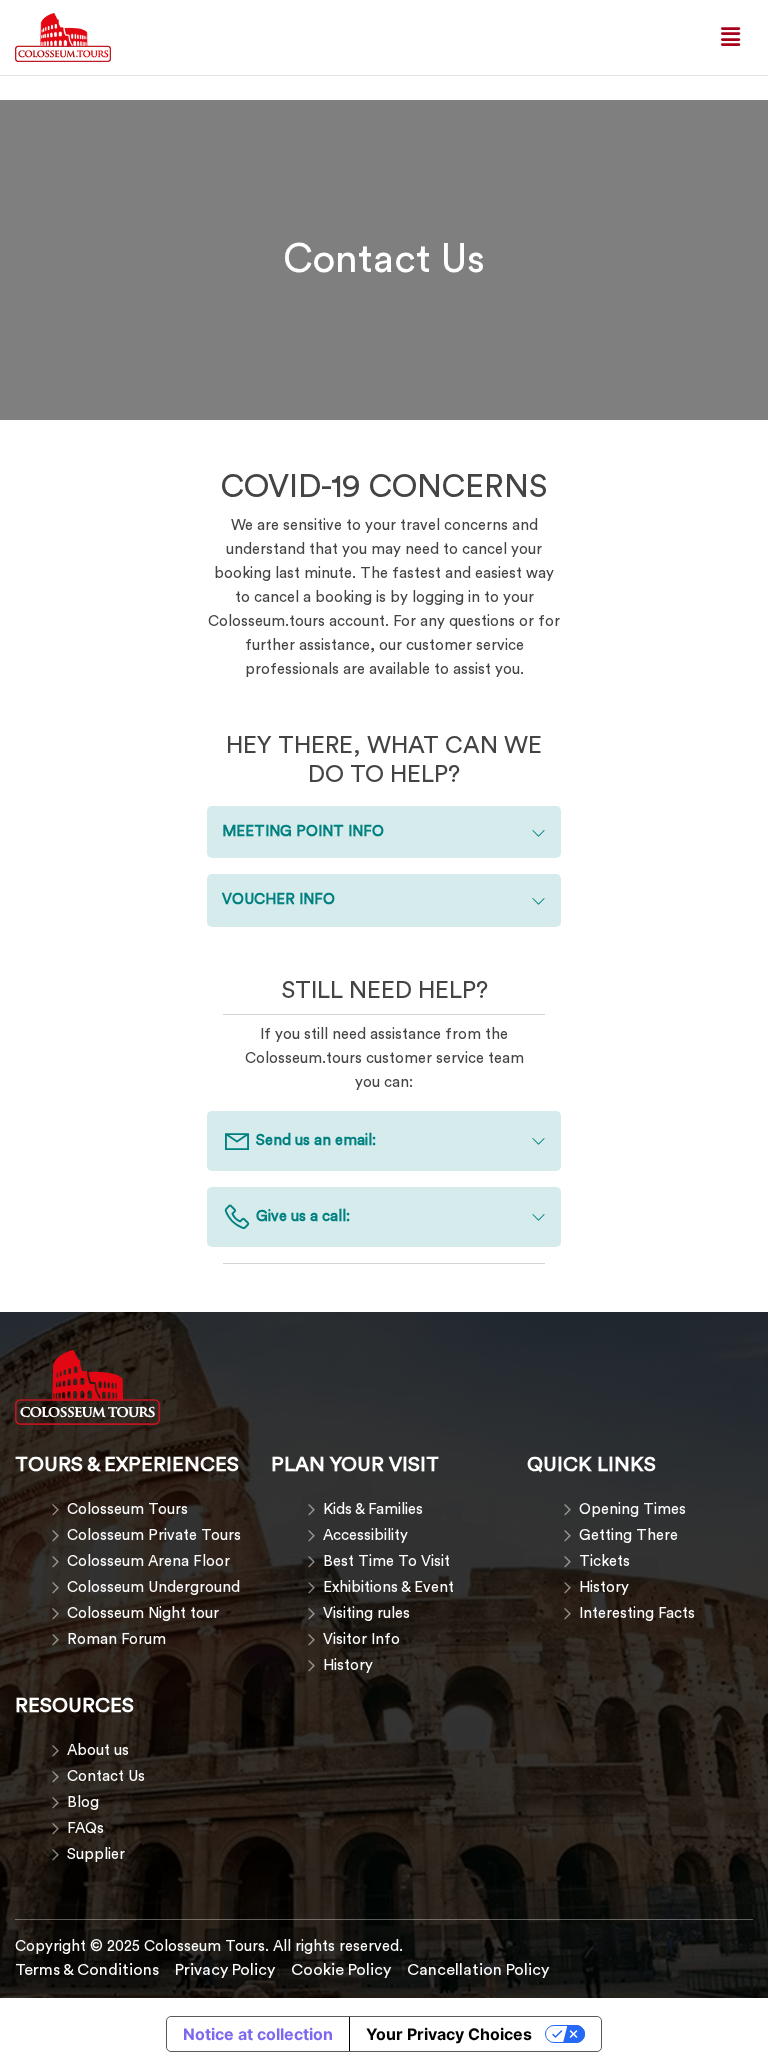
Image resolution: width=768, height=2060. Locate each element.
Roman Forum (116, 1639)
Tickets (604, 1561)
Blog (83, 1802)
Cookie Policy (341, 1970)
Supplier (96, 1854)
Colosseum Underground (153, 1587)
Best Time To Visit (386, 1561)
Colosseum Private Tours (154, 1535)
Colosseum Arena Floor (148, 1561)
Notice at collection (258, 2034)
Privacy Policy (225, 1970)
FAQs (85, 1828)
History (348, 1665)
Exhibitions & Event (388, 1587)
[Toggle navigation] (730, 37)
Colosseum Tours (127, 1509)
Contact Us (106, 1776)
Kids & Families (373, 1509)
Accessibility (365, 1535)
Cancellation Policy (478, 1970)
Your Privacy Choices (449, 2034)
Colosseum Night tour (143, 1613)
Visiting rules (366, 1613)
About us (98, 1750)
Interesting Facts (637, 1613)
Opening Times (632, 1509)
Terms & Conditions (87, 1970)
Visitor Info (361, 1639)
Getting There (628, 1535)
